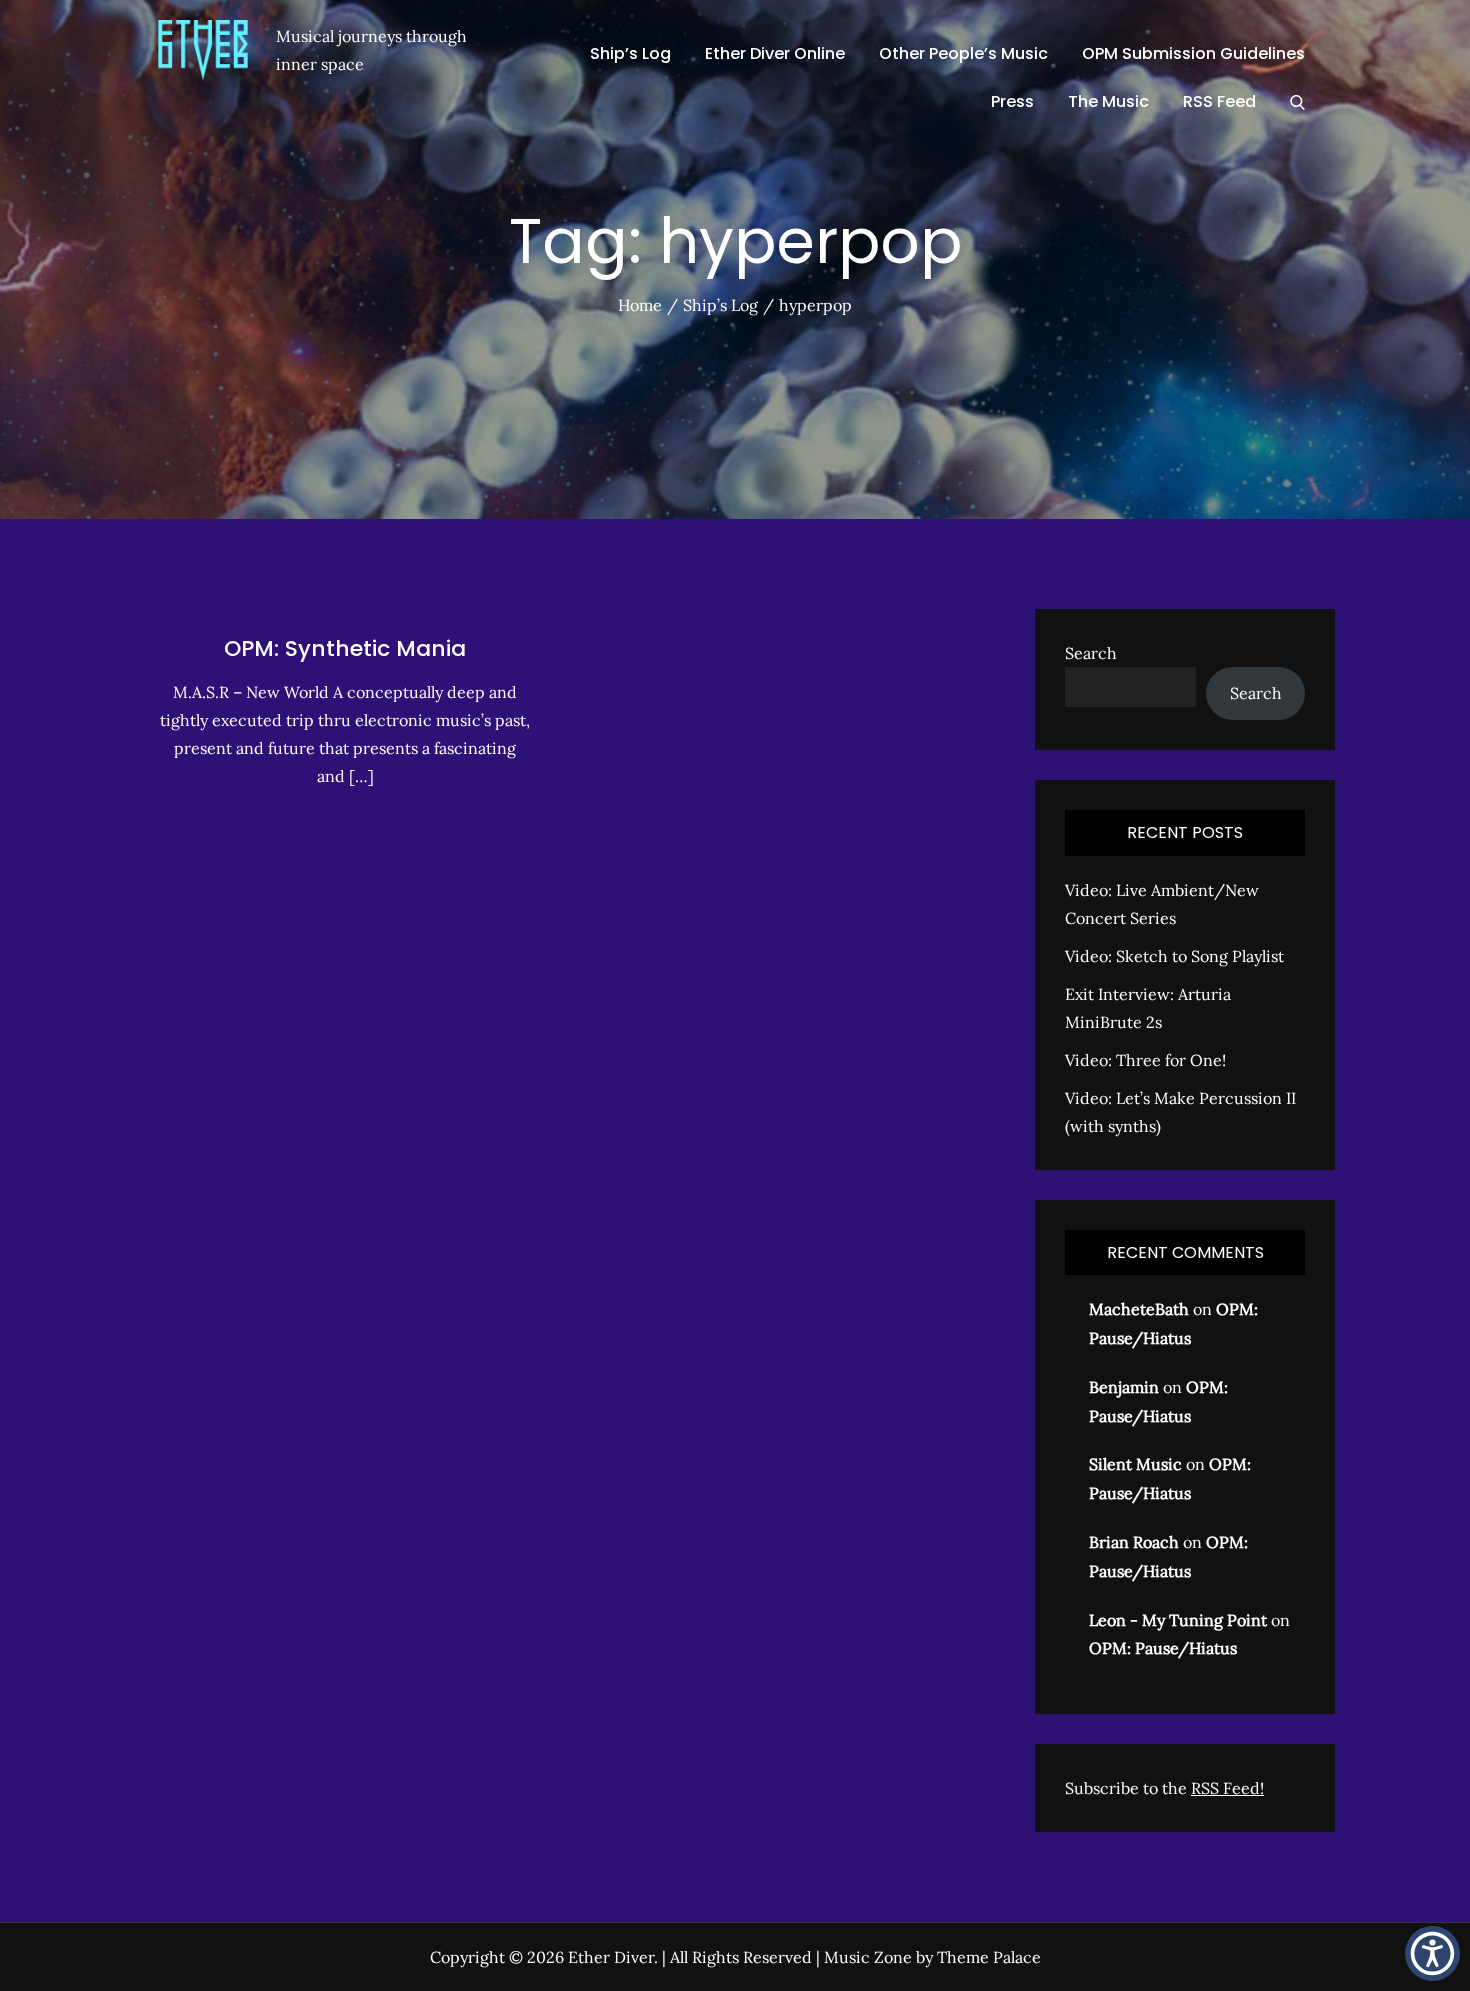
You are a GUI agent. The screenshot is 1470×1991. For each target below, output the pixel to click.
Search (1091, 653)
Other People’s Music (963, 53)
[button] (1432, 1953)
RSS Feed (1219, 101)
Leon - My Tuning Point (1178, 1620)
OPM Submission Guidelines (1193, 53)
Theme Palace (989, 1957)
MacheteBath (1139, 1309)
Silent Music (1135, 1464)
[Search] (1297, 102)
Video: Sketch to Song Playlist (1174, 956)
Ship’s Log (630, 53)
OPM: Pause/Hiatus (1163, 1648)
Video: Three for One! (1145, 1060)
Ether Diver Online (775, 53)
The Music (1108, 101)
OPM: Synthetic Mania (345, 648)
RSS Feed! (1227, 1788)
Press (1012, 101)
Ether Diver (611, 1957)
